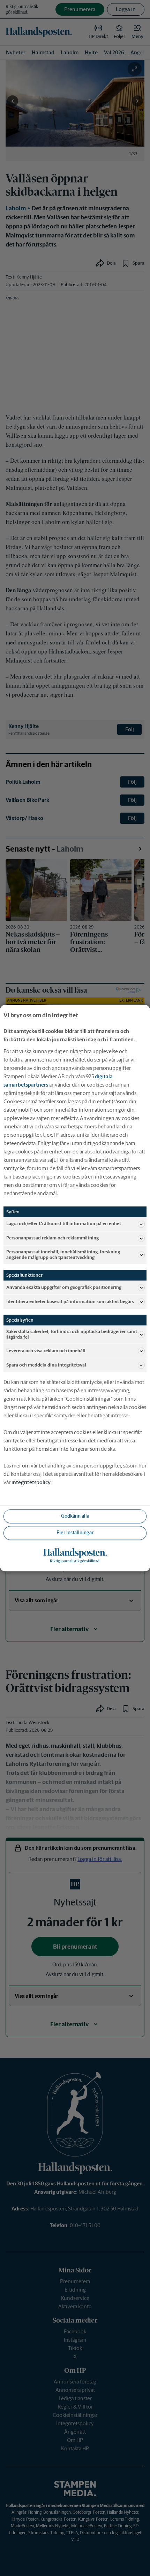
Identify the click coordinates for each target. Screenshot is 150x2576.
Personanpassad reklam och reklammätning (52, 1238)
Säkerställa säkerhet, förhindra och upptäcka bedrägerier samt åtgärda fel (72, 1334)
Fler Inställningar (75, 1533)
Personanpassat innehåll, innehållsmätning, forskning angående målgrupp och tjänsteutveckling (63, 1255)
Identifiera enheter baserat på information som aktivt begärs (70, 1302)
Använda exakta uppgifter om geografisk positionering (64, 1287)
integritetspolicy (31, 1482)
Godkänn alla (75, 1516)
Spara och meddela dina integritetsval (46, 1365)
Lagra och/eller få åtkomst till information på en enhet (64, 1224)
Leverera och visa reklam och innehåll (46, 1351)
